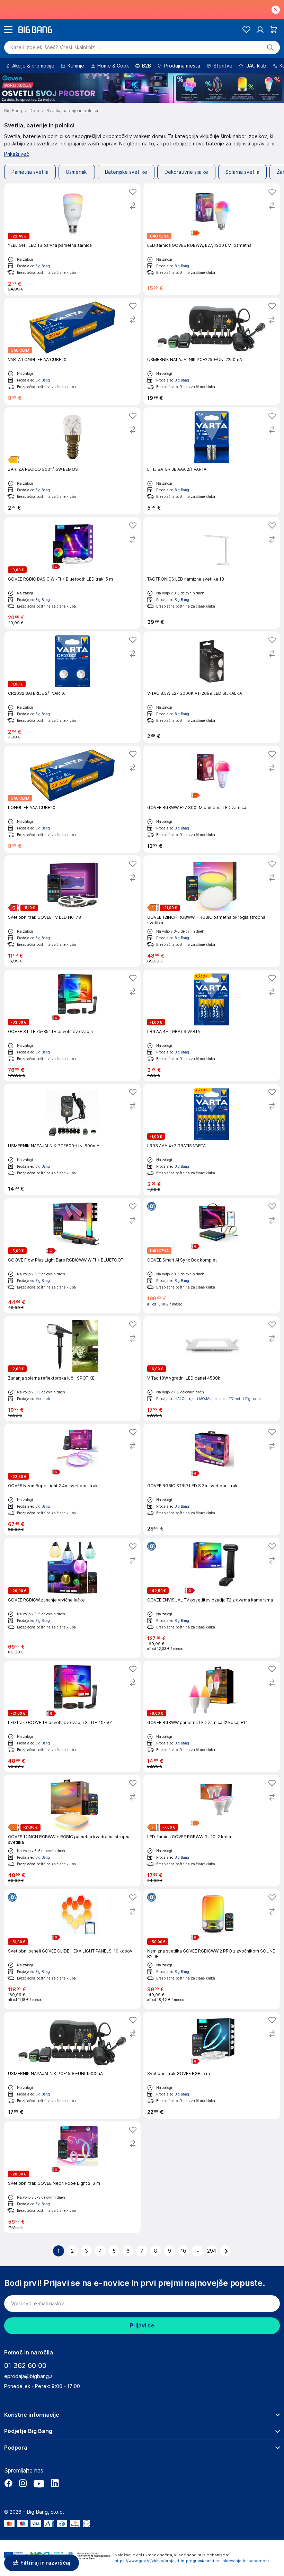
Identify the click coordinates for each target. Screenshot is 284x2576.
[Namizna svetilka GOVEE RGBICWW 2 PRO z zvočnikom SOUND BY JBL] (212, 1949)
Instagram (23, 2483)
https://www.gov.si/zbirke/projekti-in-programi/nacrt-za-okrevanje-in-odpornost (192, 2561)
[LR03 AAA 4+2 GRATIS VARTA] (212, 1140)
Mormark (43, 1399)
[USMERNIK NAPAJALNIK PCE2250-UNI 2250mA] (212, 351)
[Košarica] (274, 30)
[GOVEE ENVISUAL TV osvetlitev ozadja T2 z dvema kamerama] (212, 1598)
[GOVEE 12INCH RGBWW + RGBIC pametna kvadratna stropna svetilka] (72, 1831)
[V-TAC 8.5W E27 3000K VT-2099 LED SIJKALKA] (212, 687)
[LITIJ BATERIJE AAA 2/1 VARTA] (212, 461)
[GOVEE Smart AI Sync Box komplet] (212, 1256)
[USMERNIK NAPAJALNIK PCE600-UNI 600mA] (72, 1140)
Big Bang (43, 266)
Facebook (8, 2483)
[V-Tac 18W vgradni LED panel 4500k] (212, 1369)
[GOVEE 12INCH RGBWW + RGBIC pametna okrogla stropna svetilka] (212, 911)
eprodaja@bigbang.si (29, 2376)
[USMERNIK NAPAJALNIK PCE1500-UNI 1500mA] (72, 2065)
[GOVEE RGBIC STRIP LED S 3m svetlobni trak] (212, 1480)
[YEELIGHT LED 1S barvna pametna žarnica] (72, 239)
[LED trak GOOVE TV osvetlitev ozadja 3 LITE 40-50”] (72, 1716)
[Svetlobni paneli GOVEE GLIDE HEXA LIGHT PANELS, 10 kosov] (72, 1949)
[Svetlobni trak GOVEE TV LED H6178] (72, 911)
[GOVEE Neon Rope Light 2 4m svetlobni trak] (72, 1480)
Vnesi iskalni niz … (55, 47)
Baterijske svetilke (126, 172)
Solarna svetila (242, 172)
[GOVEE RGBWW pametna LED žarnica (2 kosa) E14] (212, 1716)
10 (183, 2251)
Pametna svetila (30, 172)
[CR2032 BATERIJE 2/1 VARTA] (72, 687)
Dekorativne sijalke (186, 172)
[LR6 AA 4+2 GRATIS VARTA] (212, 1025)
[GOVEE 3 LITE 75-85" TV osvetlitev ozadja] (72, 1025)
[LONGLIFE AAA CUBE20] (72, 799)
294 (212, 2251)
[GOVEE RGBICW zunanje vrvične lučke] (72, 1598)
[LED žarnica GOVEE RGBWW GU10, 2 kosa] (212, 1831)
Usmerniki (77, 172)
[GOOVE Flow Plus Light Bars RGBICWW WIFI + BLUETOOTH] (72, 1256)
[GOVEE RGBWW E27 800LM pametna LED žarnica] (212, 799)
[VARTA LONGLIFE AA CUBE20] (72, 351)
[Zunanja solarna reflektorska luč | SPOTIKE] (72, 1369)
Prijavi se (142, 2326)
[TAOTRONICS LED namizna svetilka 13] (212, 573)
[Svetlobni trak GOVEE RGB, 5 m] (212, 2065)
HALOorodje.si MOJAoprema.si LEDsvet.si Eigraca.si (218, 1399)
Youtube (39, 2483)
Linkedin (55, 2483)
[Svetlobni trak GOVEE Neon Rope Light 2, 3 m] (72, 2177)
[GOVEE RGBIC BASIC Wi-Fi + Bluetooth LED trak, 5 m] (72, 573)
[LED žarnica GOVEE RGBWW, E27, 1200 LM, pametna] (212, 239)
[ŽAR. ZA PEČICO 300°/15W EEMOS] (72, 461)
